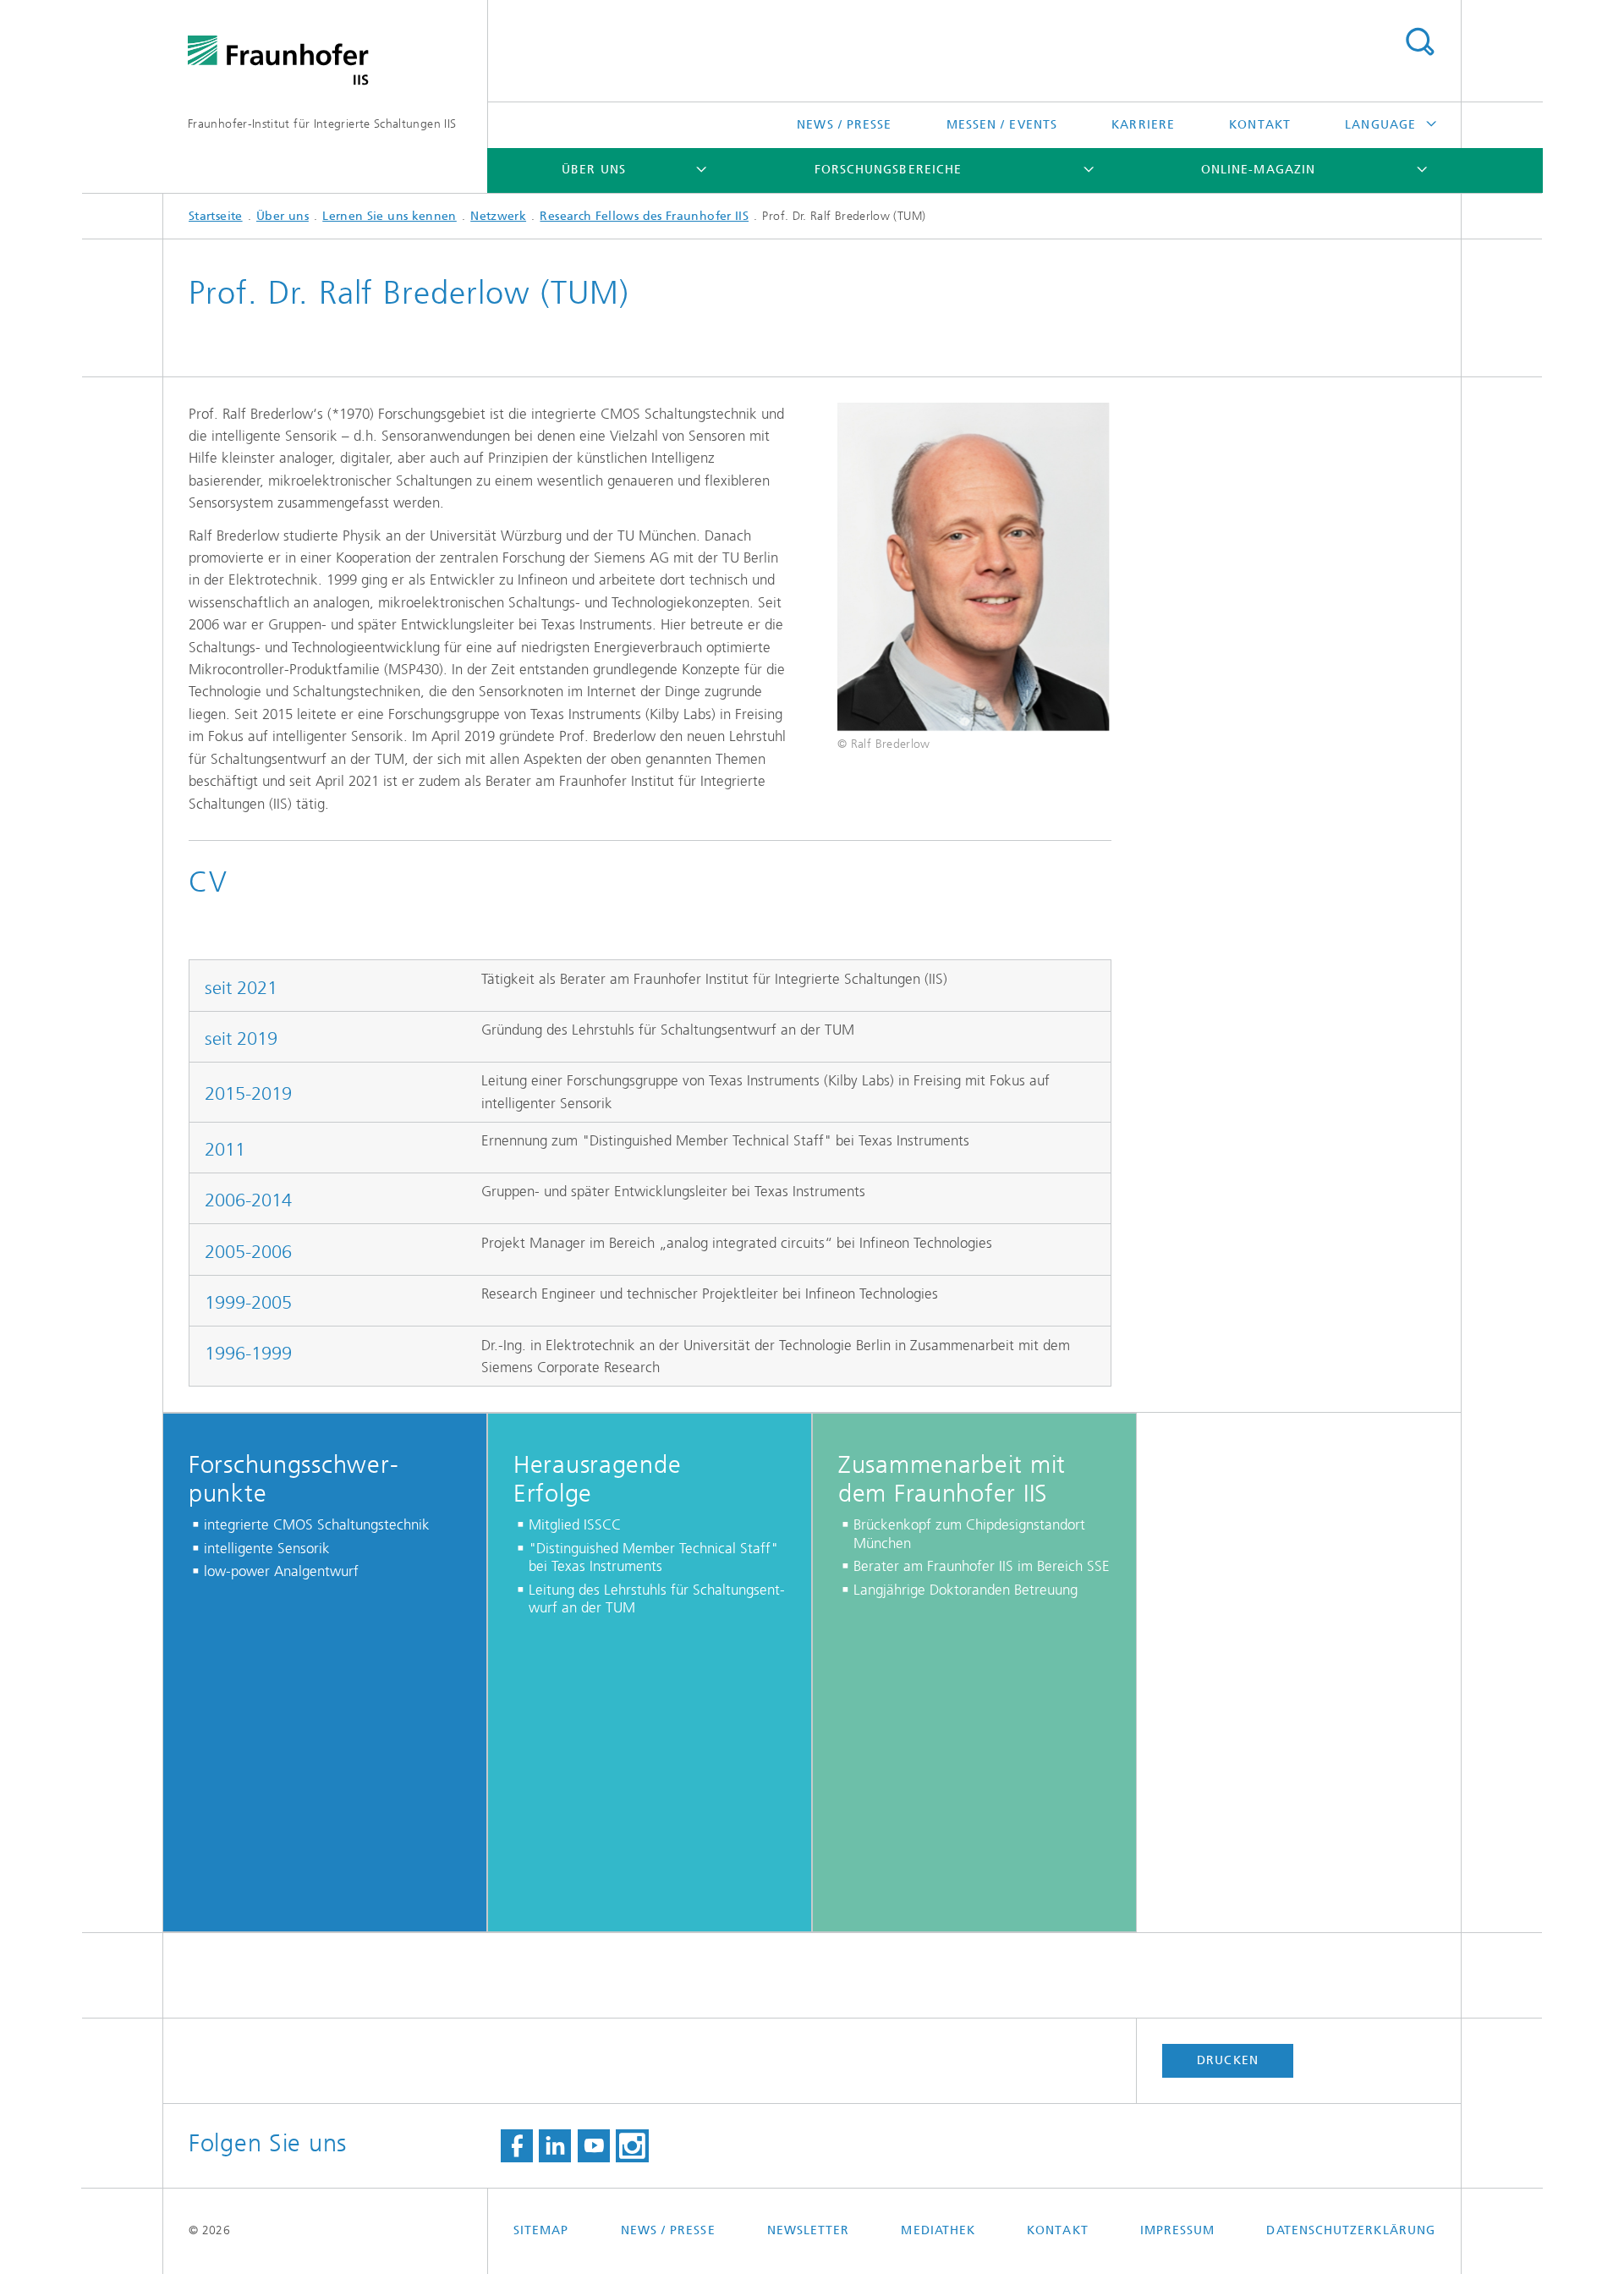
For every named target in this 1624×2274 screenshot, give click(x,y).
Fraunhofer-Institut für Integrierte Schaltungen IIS (322, 124)
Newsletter (809, 2230)
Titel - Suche (1419, 42)
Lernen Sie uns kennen (390, 216)
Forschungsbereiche (888, 170)
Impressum (1178, 2230)
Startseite (216, 216)
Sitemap (541, 2230)
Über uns (594, 170)
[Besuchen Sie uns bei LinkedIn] (555, 2146)
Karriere (1143, 125)
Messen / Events (1002, 125)
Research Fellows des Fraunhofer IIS (644, 216)
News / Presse (844, 125)
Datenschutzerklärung (1351, 2230)
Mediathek (938, 2230)
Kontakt (1260, 125)
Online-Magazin (1258, 170)
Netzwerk (498, 216)
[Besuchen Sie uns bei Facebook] (517, 2146)
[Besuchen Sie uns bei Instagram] (632, 2146)
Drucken (1228, 2060)
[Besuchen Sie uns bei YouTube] (594, 2146)
